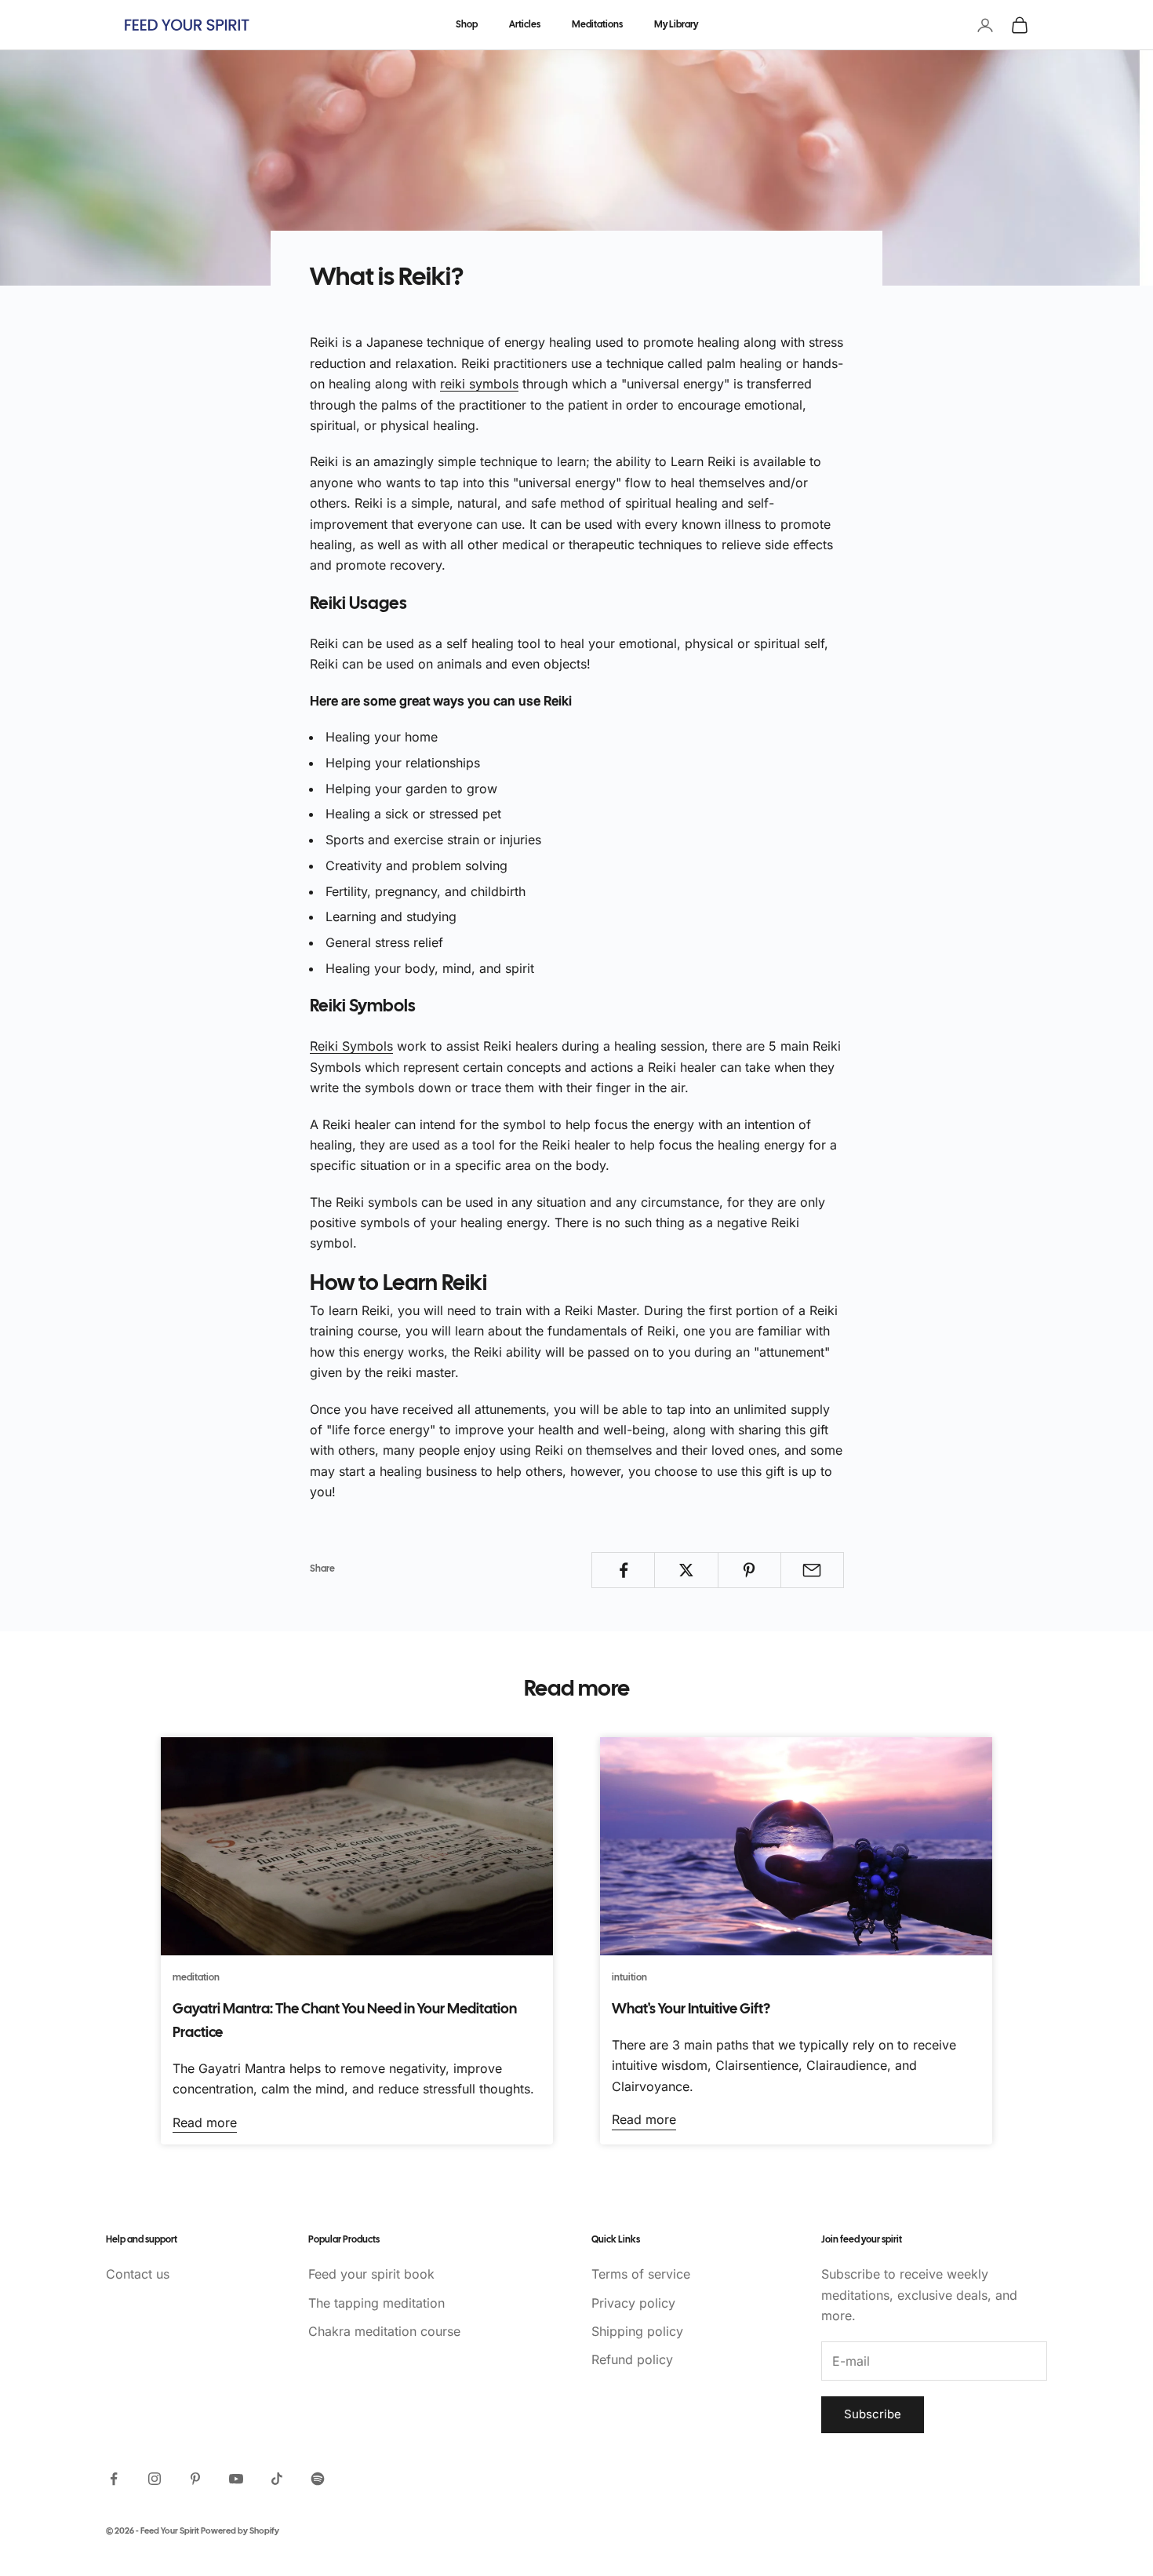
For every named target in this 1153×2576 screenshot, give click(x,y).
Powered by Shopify (240, 2531)
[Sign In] (985, 25)
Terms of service (641, 2274)
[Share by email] (812, 1570)
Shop (467, 25)
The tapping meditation (376, 2303)
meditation (196, 1978)
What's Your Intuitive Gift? (691, 2010)
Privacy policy (633, 2303)
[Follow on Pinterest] (195, 2479)
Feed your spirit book (371, 2274)
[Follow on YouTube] (236, 2479)
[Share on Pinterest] (749, 1570)
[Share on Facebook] (623, 1570)
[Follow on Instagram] (155, 2479)
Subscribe (873, 2414)
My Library (676, 25)
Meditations (597, 25)
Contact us (138, 2274)
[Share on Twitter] (686, 1570)
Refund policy (632, 2359)
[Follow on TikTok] (277, 2479)
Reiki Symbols (351, 1046)
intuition (629, 1978)
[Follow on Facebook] (114, 2479)
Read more (205, 2122)
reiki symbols (479, 384)
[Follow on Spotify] (318, 2479)
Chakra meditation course (384, 2331)
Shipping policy (637, 2331)
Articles (525, 25)
